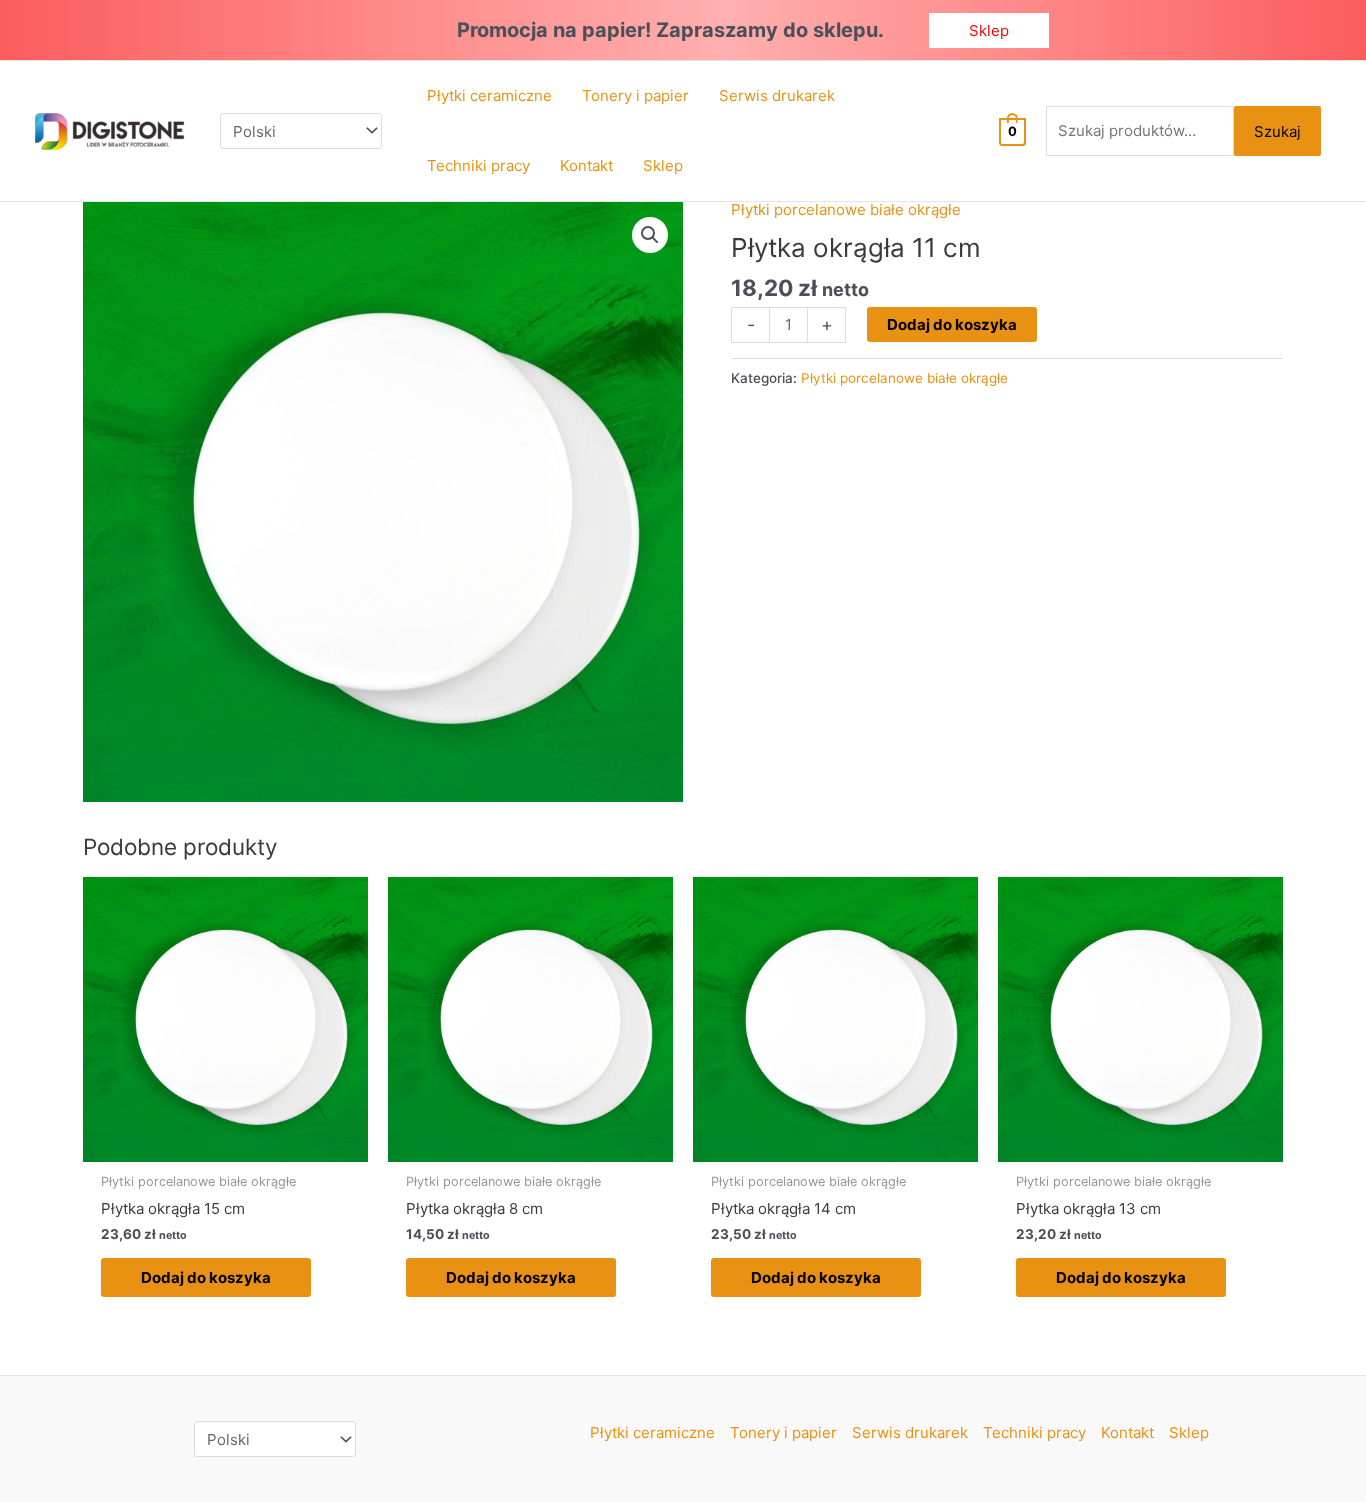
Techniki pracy (1034, 1432)
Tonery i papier (783, 1432)
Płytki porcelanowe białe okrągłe (846, 209)
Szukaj (1277, 131)
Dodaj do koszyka (952, 324)
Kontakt (1127, 1432)
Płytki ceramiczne (652, 1432)
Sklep (1189, 1432)
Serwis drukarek (910, 1432)
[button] (989, 30)
